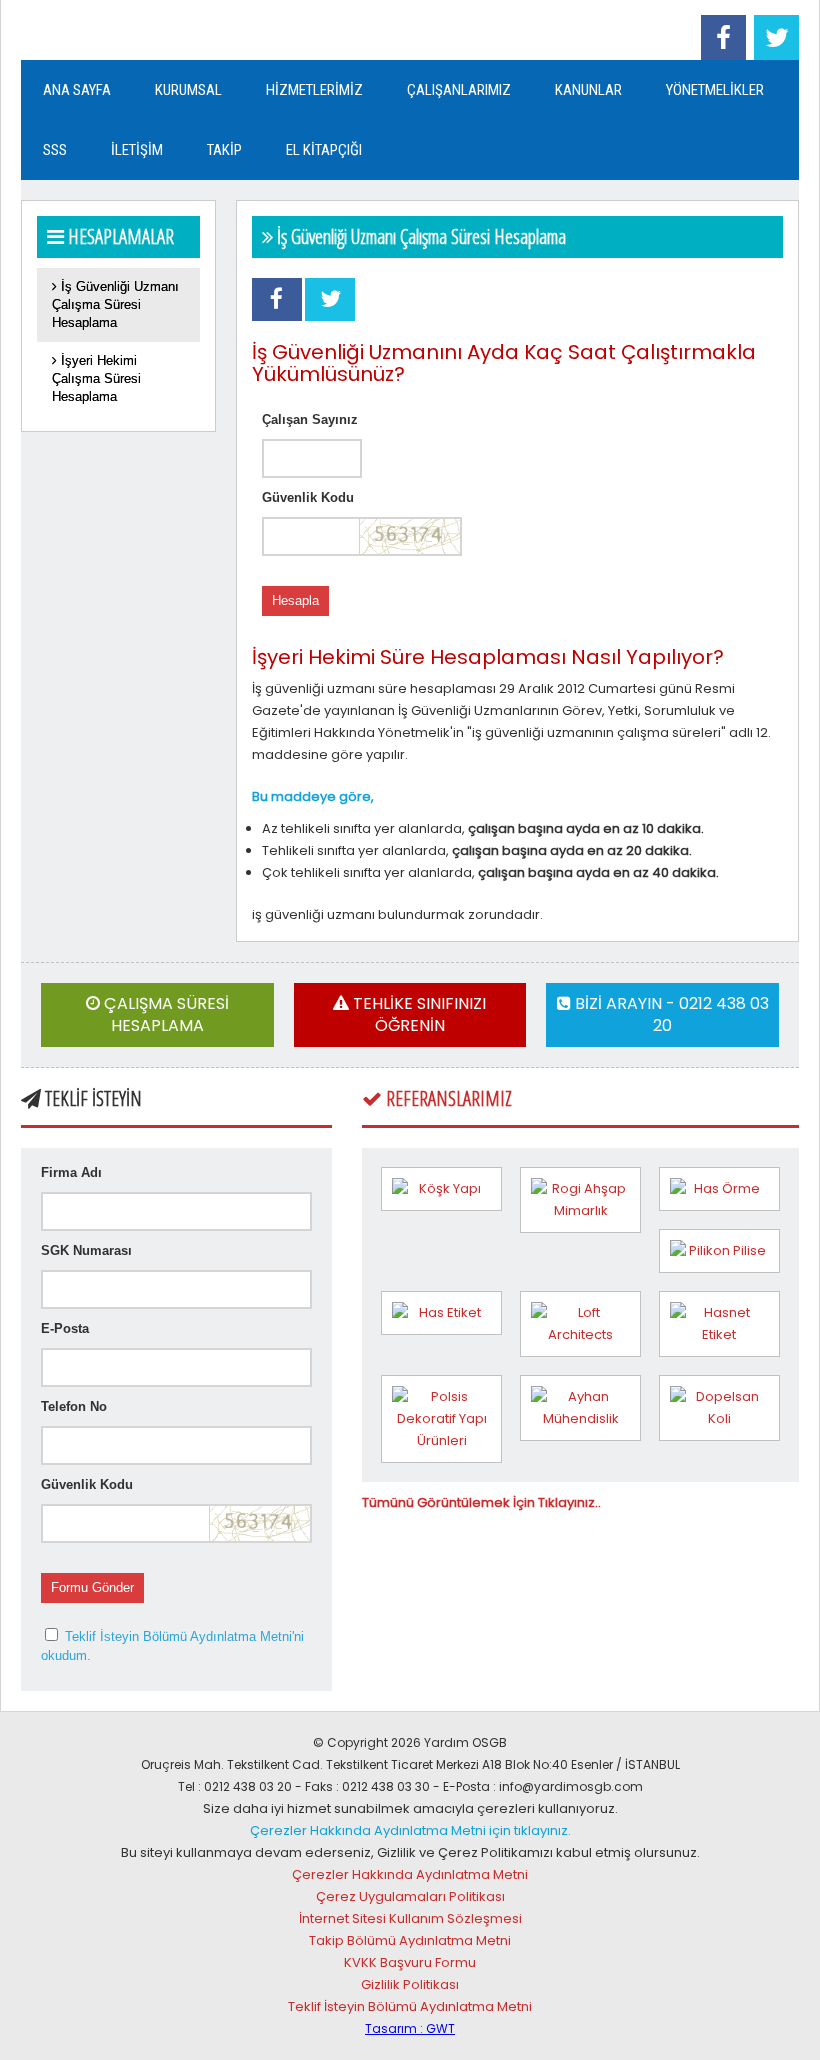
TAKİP (224, 150)
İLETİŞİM (137, 150)
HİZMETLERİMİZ (314, 90)
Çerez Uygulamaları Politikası (410, 1896)
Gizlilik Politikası (410, 1984)
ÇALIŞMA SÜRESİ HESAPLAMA (164, 1014)
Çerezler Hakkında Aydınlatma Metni (410, 1874)
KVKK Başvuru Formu (410, 1962)
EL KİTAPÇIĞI (324, 150)
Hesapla (295, 600)
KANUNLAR (588, 90)
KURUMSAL (188, 90)
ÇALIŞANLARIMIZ (459, 90)
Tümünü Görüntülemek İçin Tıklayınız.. (481, 1502)
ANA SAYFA (77, 90)
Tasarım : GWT (410, 2028)
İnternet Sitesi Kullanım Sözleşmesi (410, 1918)
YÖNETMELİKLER (715, 90)
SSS (55, 150)
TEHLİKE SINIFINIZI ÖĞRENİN (417, 1014)
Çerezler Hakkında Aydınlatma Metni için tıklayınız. (410, 1830)
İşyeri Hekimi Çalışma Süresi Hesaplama (96, 378)
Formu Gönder (92, 1587)
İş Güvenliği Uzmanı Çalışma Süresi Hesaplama (115, 304)
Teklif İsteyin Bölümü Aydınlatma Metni (410, 2006)
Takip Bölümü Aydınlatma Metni (410, 1940)
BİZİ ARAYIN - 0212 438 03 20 (670, 1014)
